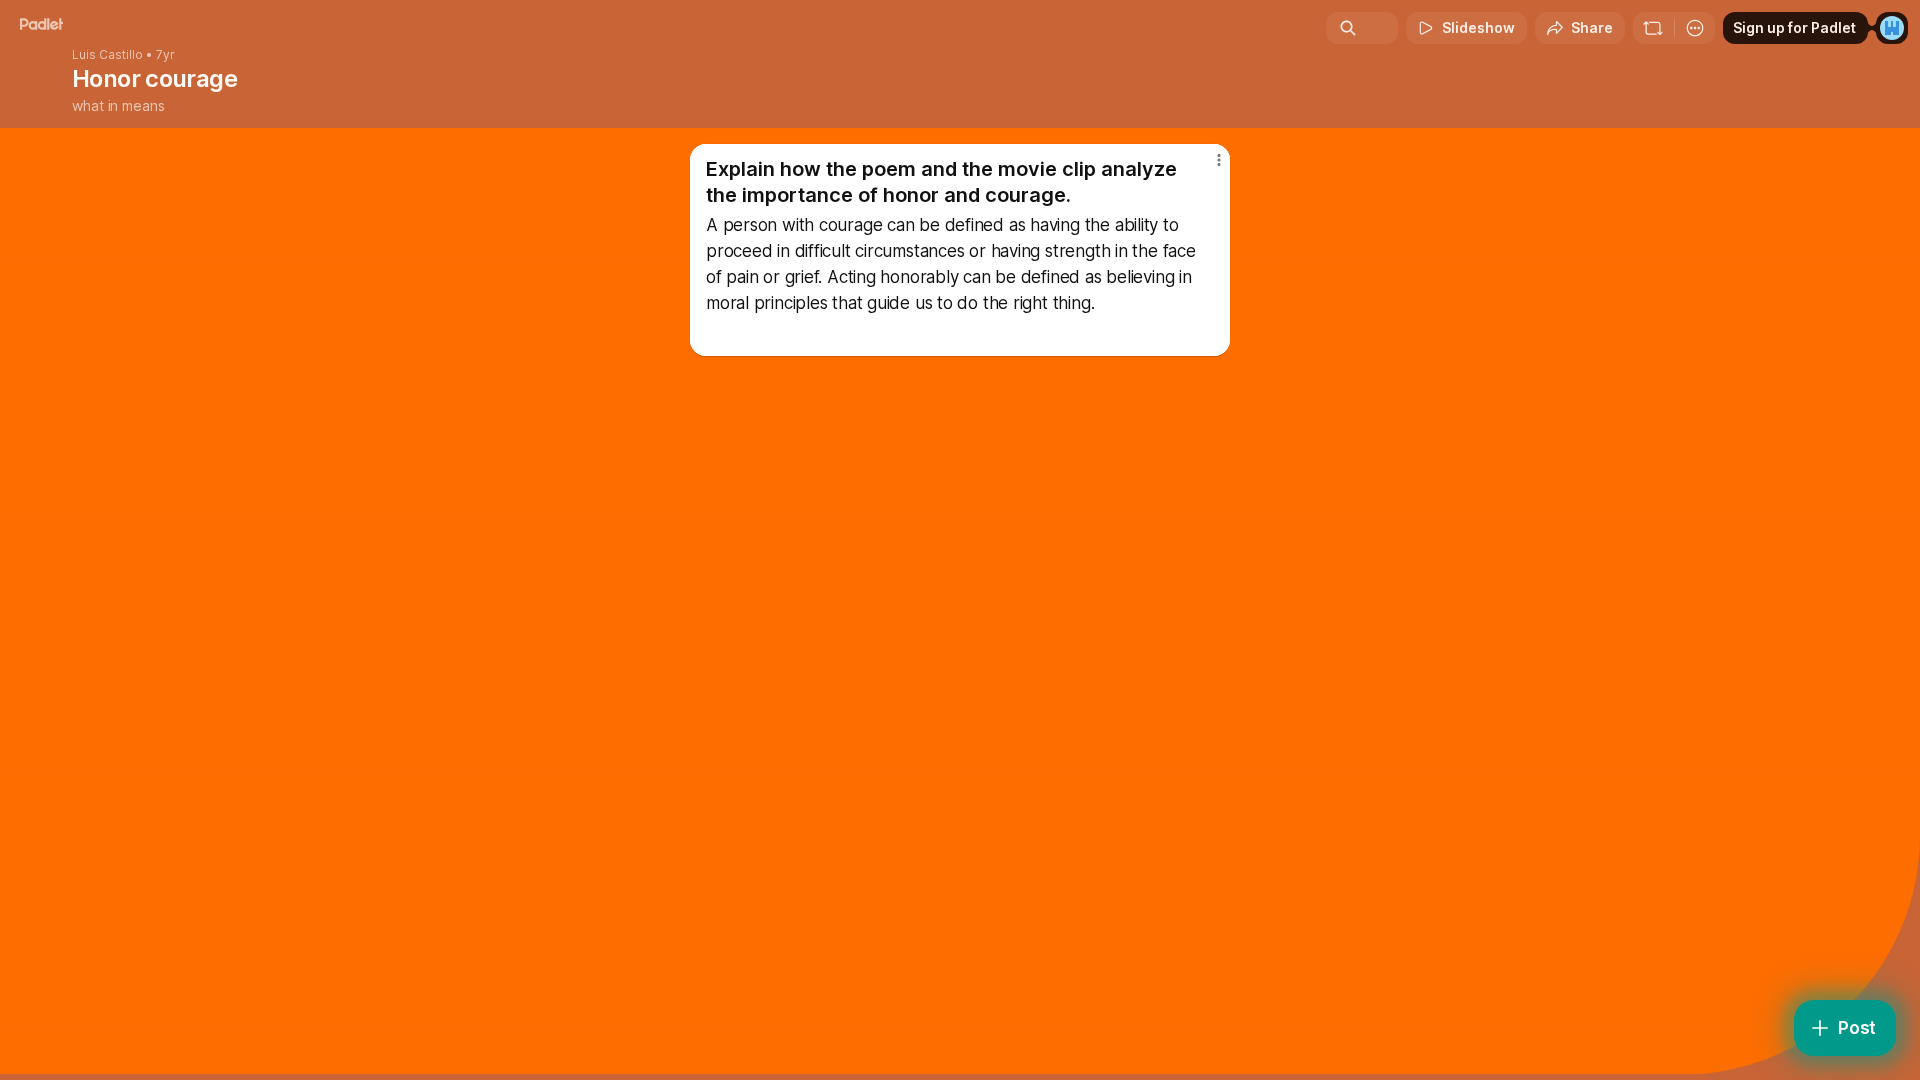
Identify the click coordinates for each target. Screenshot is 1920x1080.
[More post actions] (1218, 160)
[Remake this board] (1653, 28)
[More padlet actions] (1695, 28)
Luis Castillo (107, 55)
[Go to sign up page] (1892, 28)
